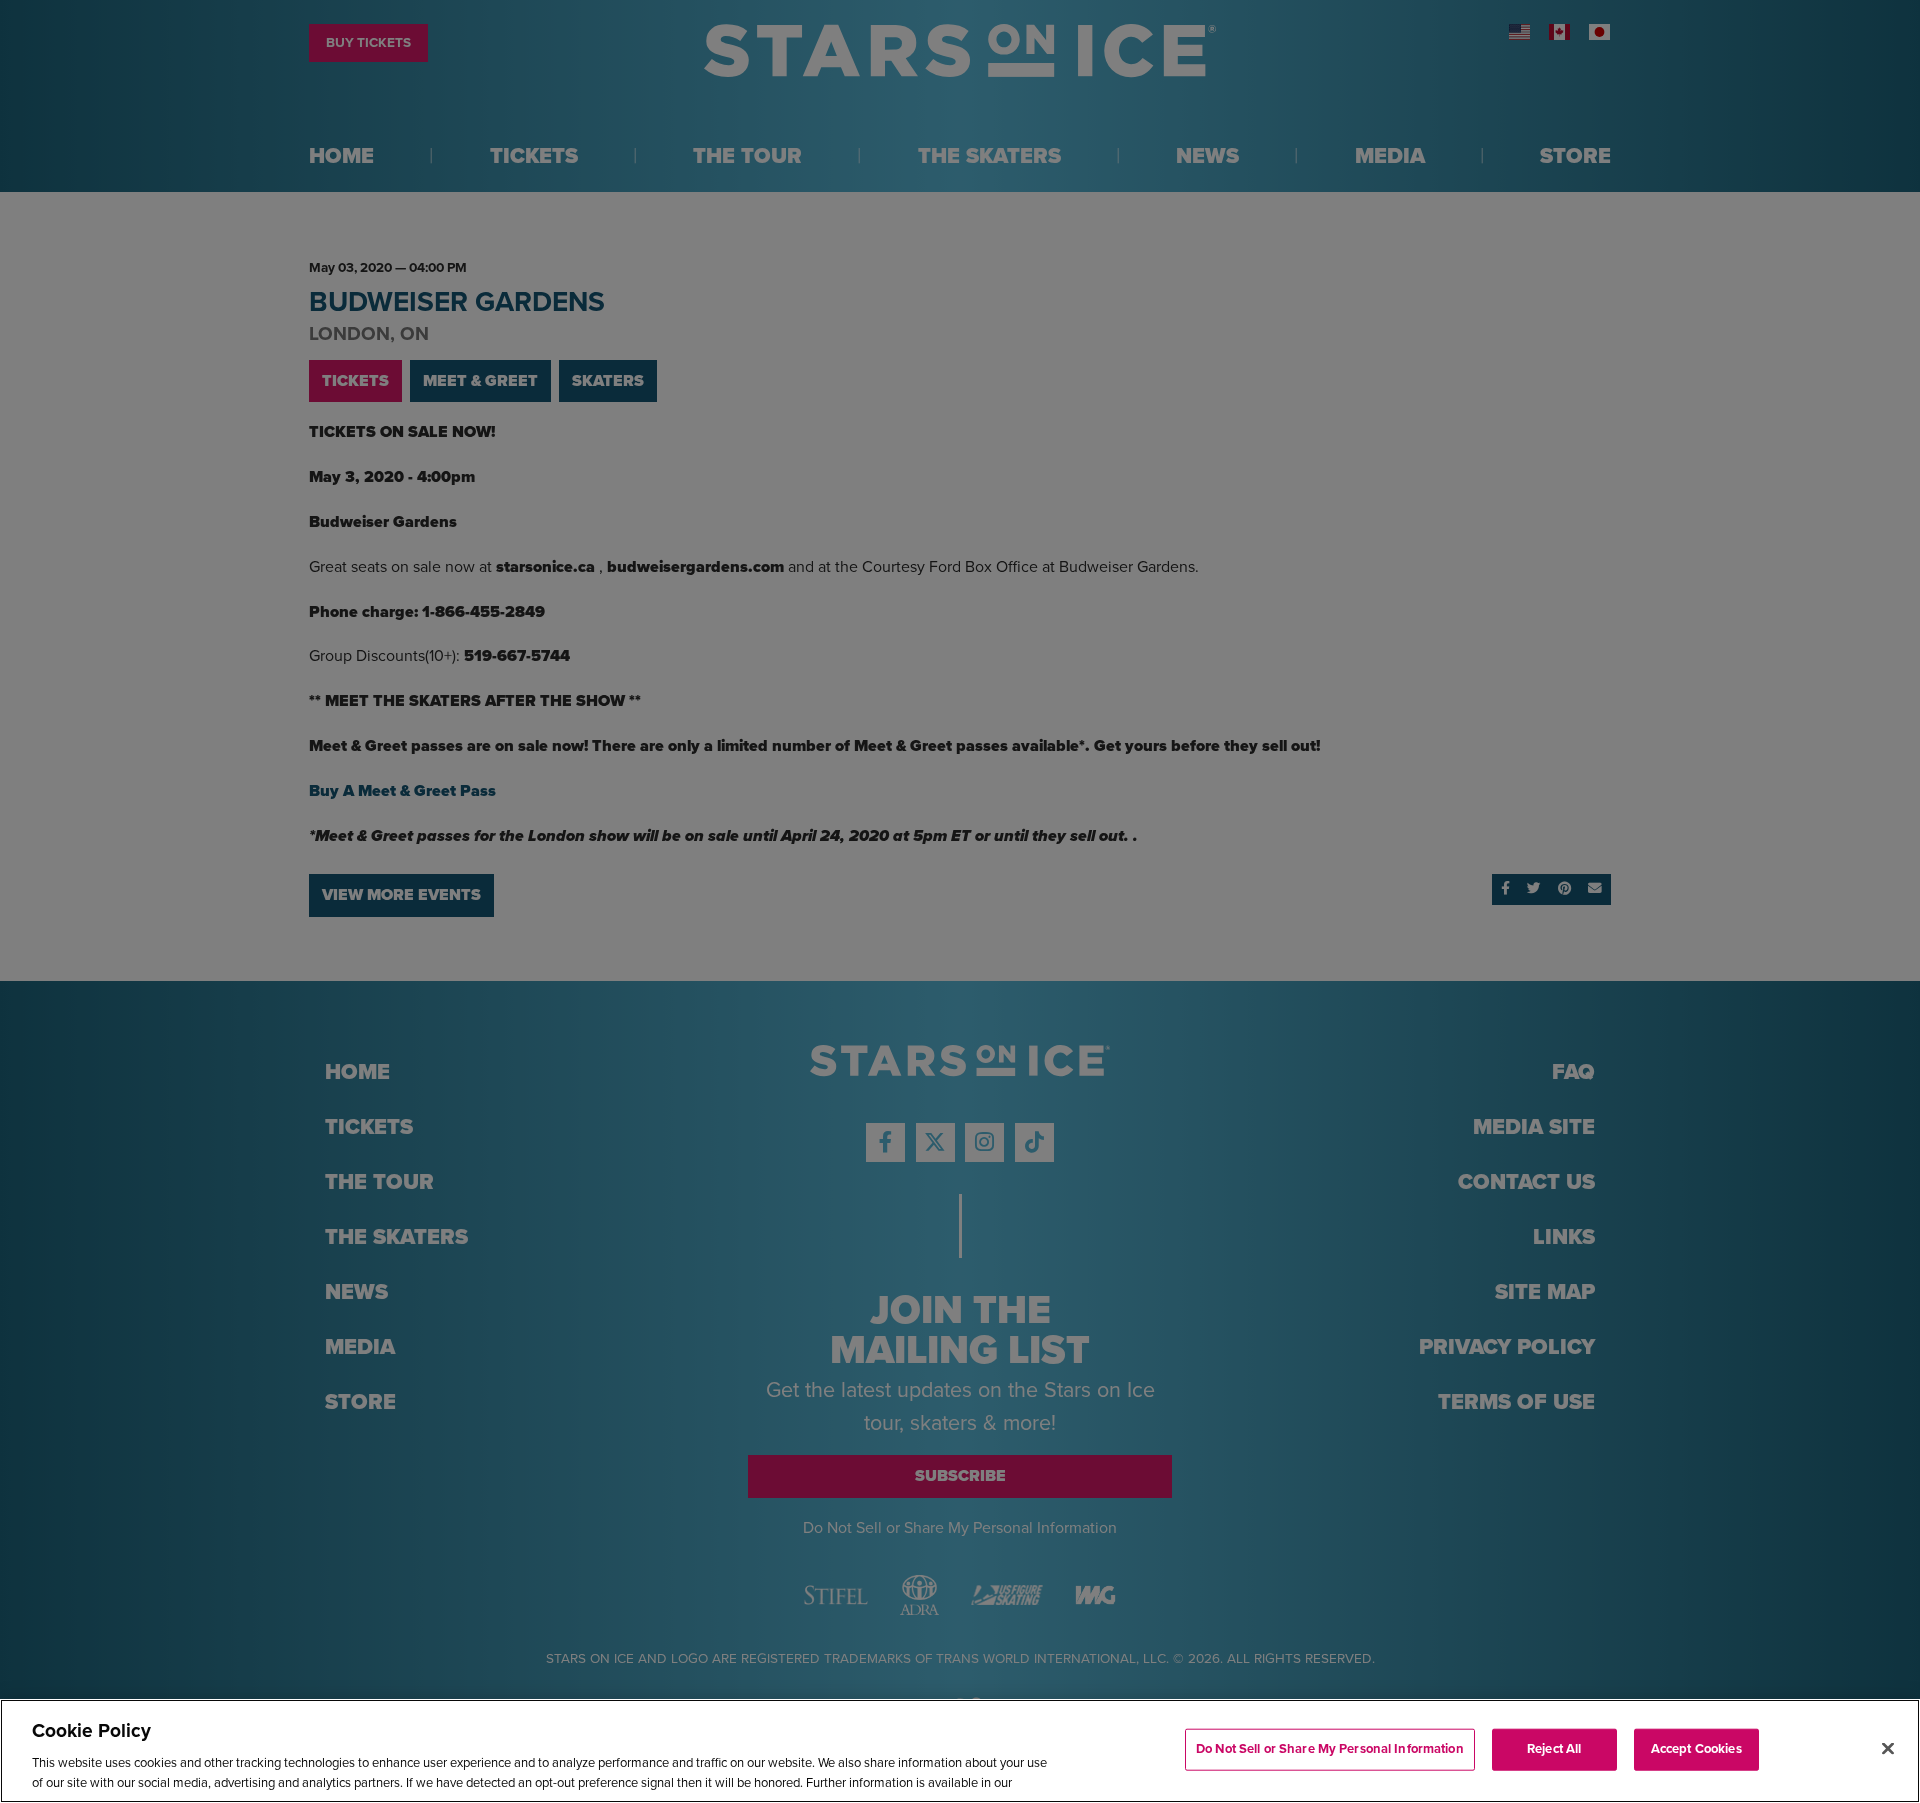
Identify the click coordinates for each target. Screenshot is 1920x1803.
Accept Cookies (1696, 1749)
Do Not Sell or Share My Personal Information (1330, 1749)
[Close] (1888, 1749)
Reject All (1554, 1749)
